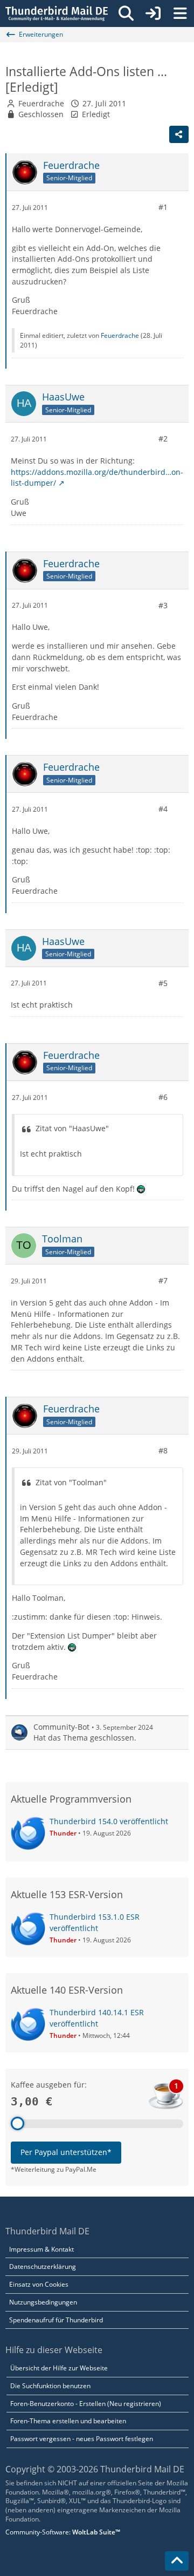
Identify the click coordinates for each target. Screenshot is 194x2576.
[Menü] (180, 13)
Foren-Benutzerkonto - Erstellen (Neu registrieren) (86, 2404)
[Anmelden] (153, 13)
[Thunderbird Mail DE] (57, 13)
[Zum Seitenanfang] (177, 2561)
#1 (163, 207)
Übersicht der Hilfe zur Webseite (59, 2368)
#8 (163, 1450)
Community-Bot (61, 1727)
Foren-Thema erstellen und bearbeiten (68, 2421)
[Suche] (126, 13)
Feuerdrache (41, 103)
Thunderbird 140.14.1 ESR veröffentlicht (97, 2018)
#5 (163, 983)
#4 (163, 809)
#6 (163, 1097)
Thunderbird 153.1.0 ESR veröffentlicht (95, 1922)
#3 (163, 605)
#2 (163, 439)
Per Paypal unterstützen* (66, 2152)
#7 (163, 1280)
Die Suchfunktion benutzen (50, 2386)
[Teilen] (179, 134)
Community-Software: (63, 2532)
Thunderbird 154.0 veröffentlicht (109, 1821)
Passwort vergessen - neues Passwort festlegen (82, 2439)
